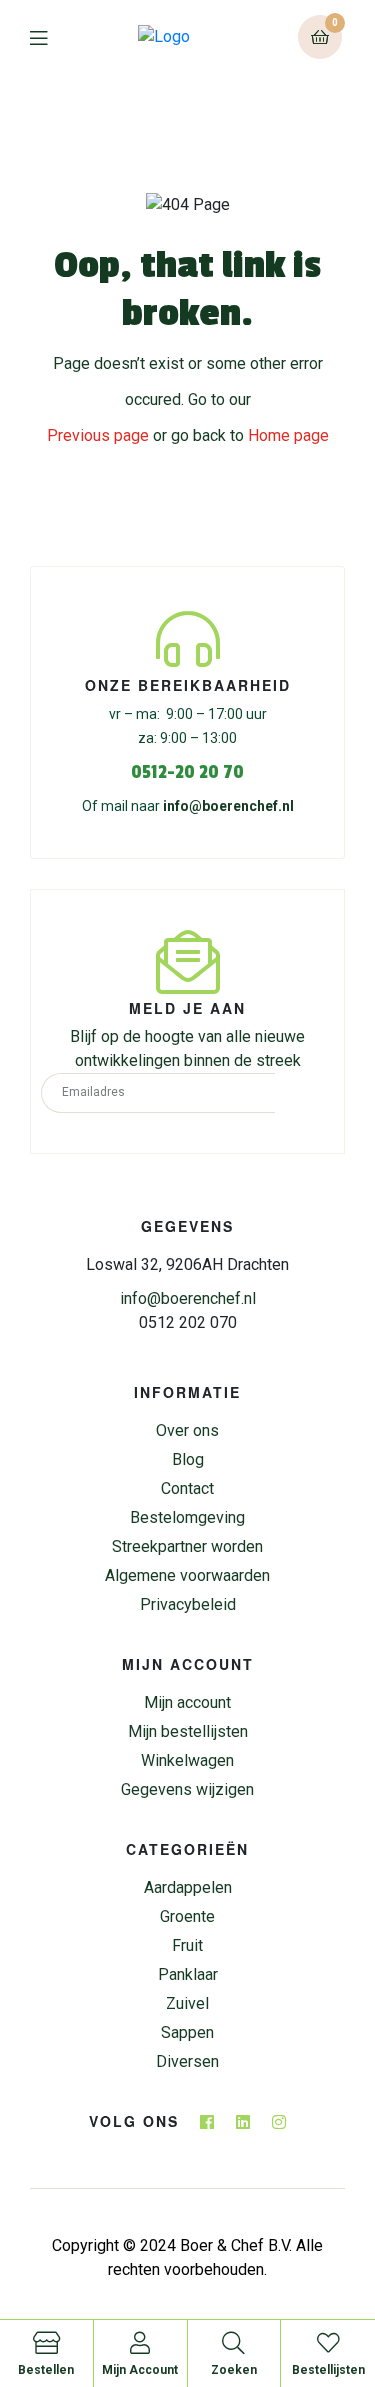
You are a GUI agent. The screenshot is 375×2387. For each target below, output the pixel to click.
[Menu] (53, 37)
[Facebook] (207, 2122)
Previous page (98, 435)
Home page (288, 435)
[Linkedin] (243, 2122)
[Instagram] (279, 2122)
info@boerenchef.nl (228, 806)
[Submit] (304, 1093)
